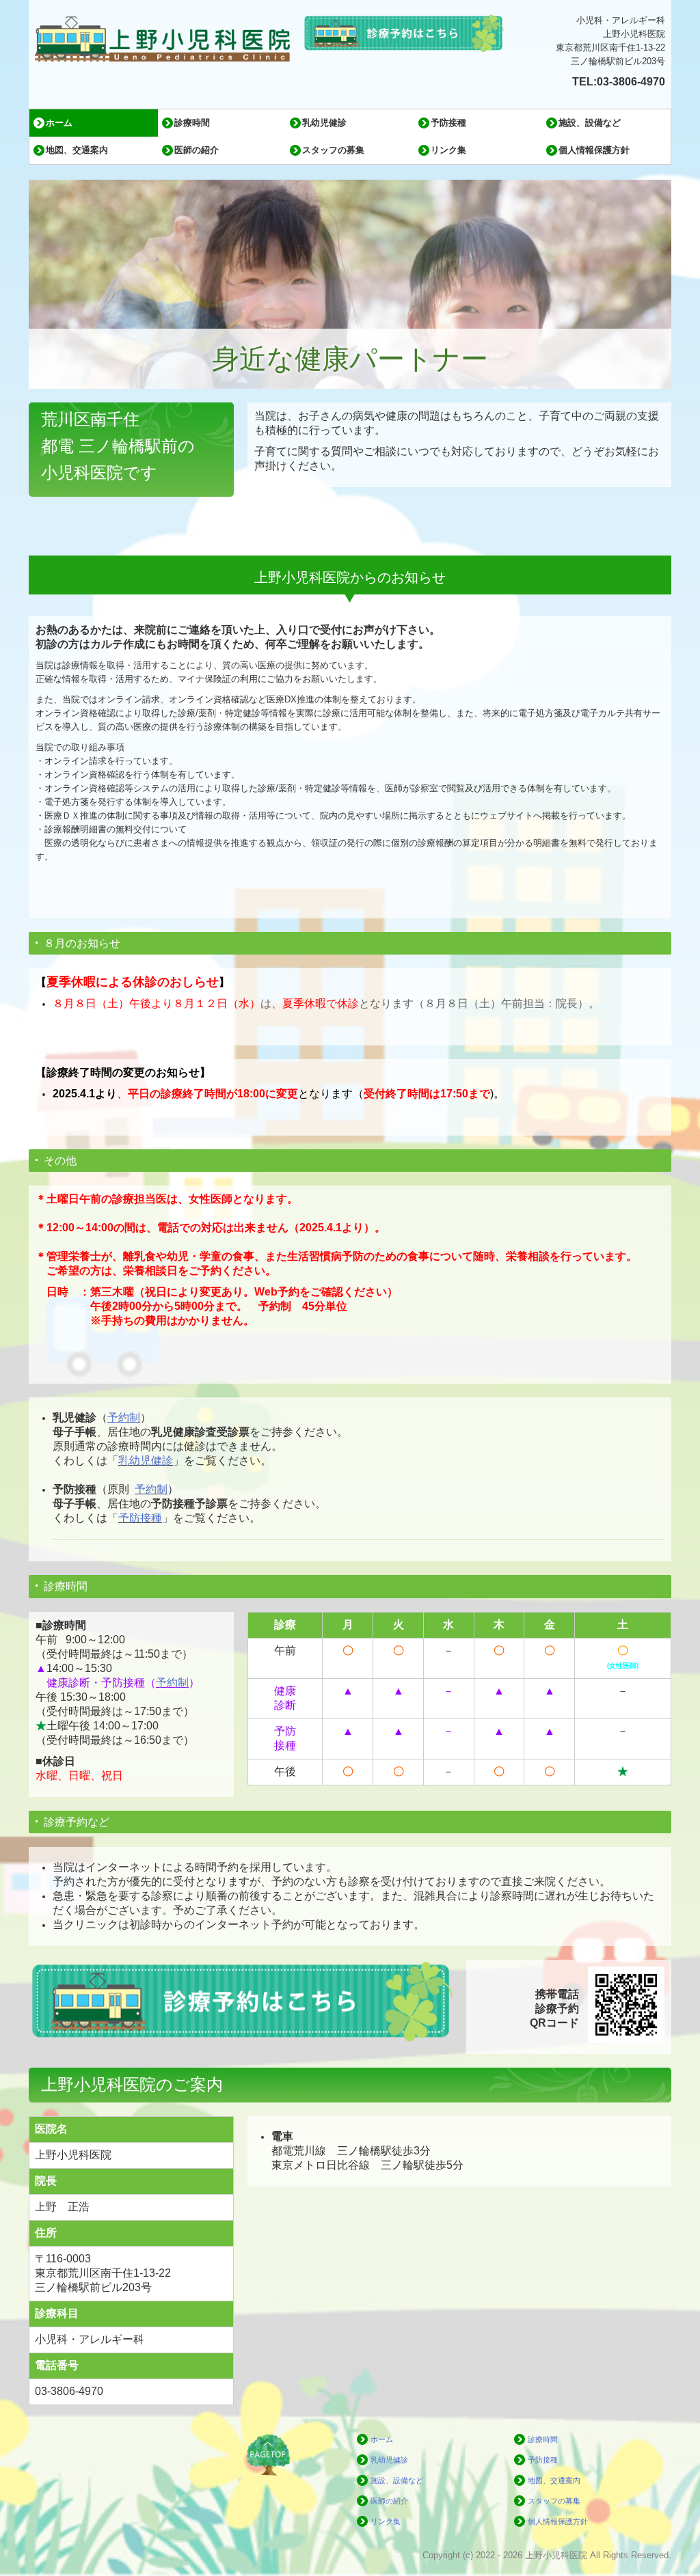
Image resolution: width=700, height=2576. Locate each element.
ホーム (59, 123)
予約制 (151, 1489)
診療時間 (192, 123)
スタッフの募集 (333, 150)
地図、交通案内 (77, 150)
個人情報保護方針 (594, 150)
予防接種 (448, 123)
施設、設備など (590, 123)
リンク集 (448, 150)
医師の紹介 (197, 150)
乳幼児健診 (324, 123)
